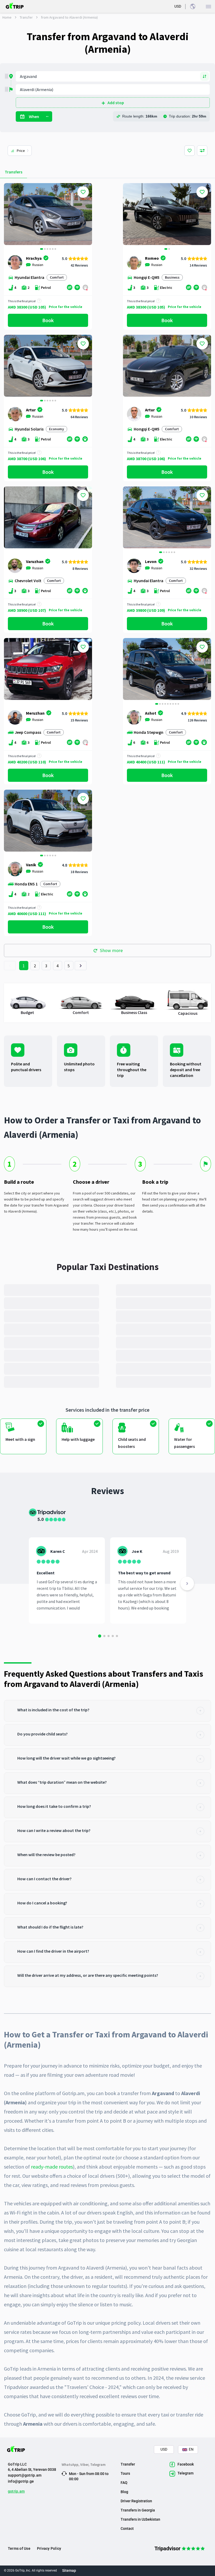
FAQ (124, 2483)
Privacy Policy (49, 2548)
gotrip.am (16, 2491)
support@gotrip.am (25, 2475)
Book (48, 320)
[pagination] (10, 966)
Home (7, 17)
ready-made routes (52, 2167)
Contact (127, 2529)
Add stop (116, 103)
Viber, (85, 2465)
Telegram (98, 2465)
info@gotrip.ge (21, 2481)
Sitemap (69, 2570)
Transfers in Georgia (138, 2510)
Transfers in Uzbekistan (140, 2519)
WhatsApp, (71, 2465)
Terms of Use (19, 2548)
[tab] (107, 1711)
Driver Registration (136, 2501)
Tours (125, 2473)
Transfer (26, 17)
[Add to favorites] (83, 192)
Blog (124, 2492)
